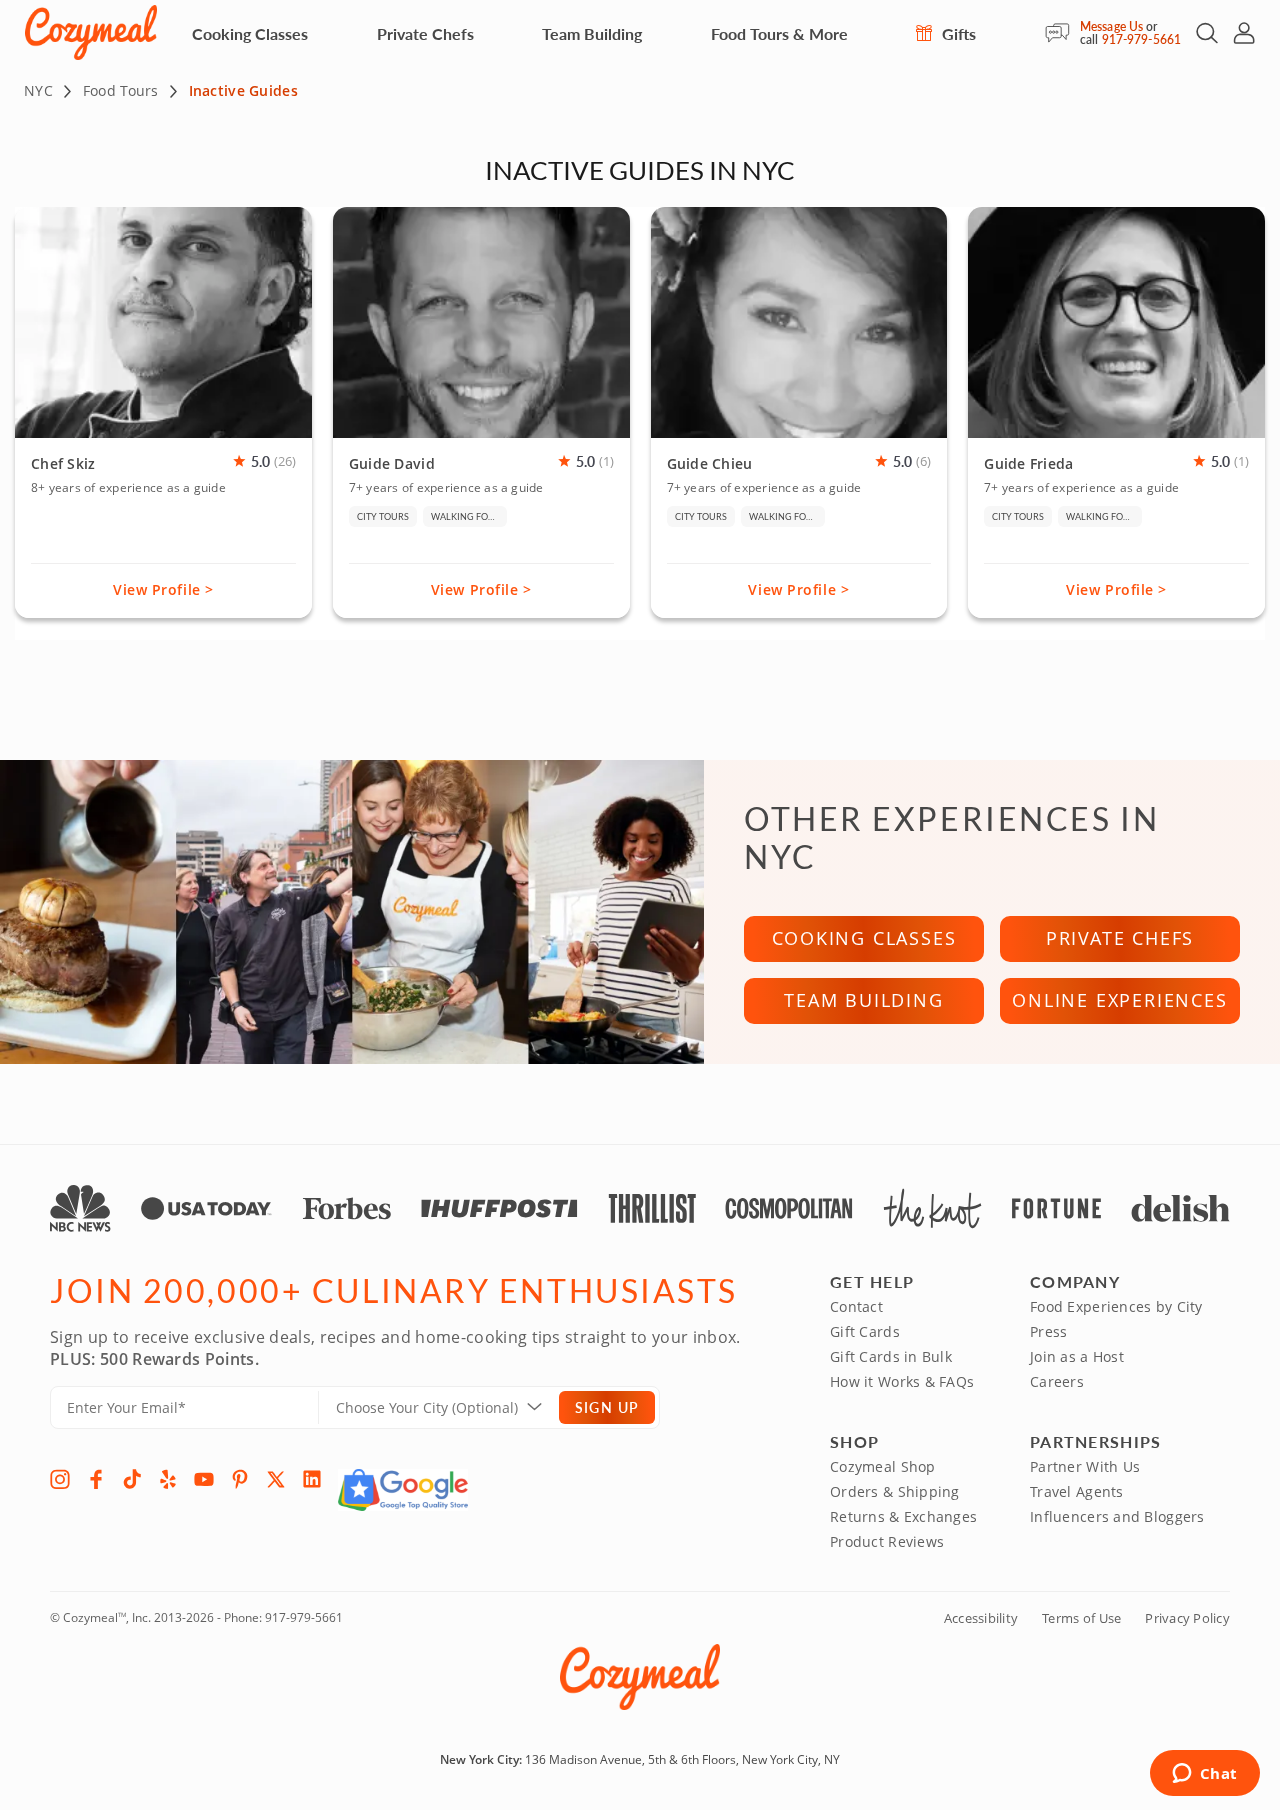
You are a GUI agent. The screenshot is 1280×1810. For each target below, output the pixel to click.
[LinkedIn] (312, 1479)
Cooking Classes (250, 33)
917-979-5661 (1141, 39)
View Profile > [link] (163, 589)
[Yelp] (168, 1479)
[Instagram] (60, 1479)
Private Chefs (425, 33)
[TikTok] (132, 1479)
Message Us (1111, 26)
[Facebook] (96, 1479)
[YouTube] (204, 1479)
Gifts (957, 33)
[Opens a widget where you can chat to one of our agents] (1204, 1775)
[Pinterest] (240, 1479)
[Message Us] (1062, 33)
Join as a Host (1077, 1356)
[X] (276, 1479)
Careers (1057, 1381)
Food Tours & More (779, 33)
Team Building (592, 33)
